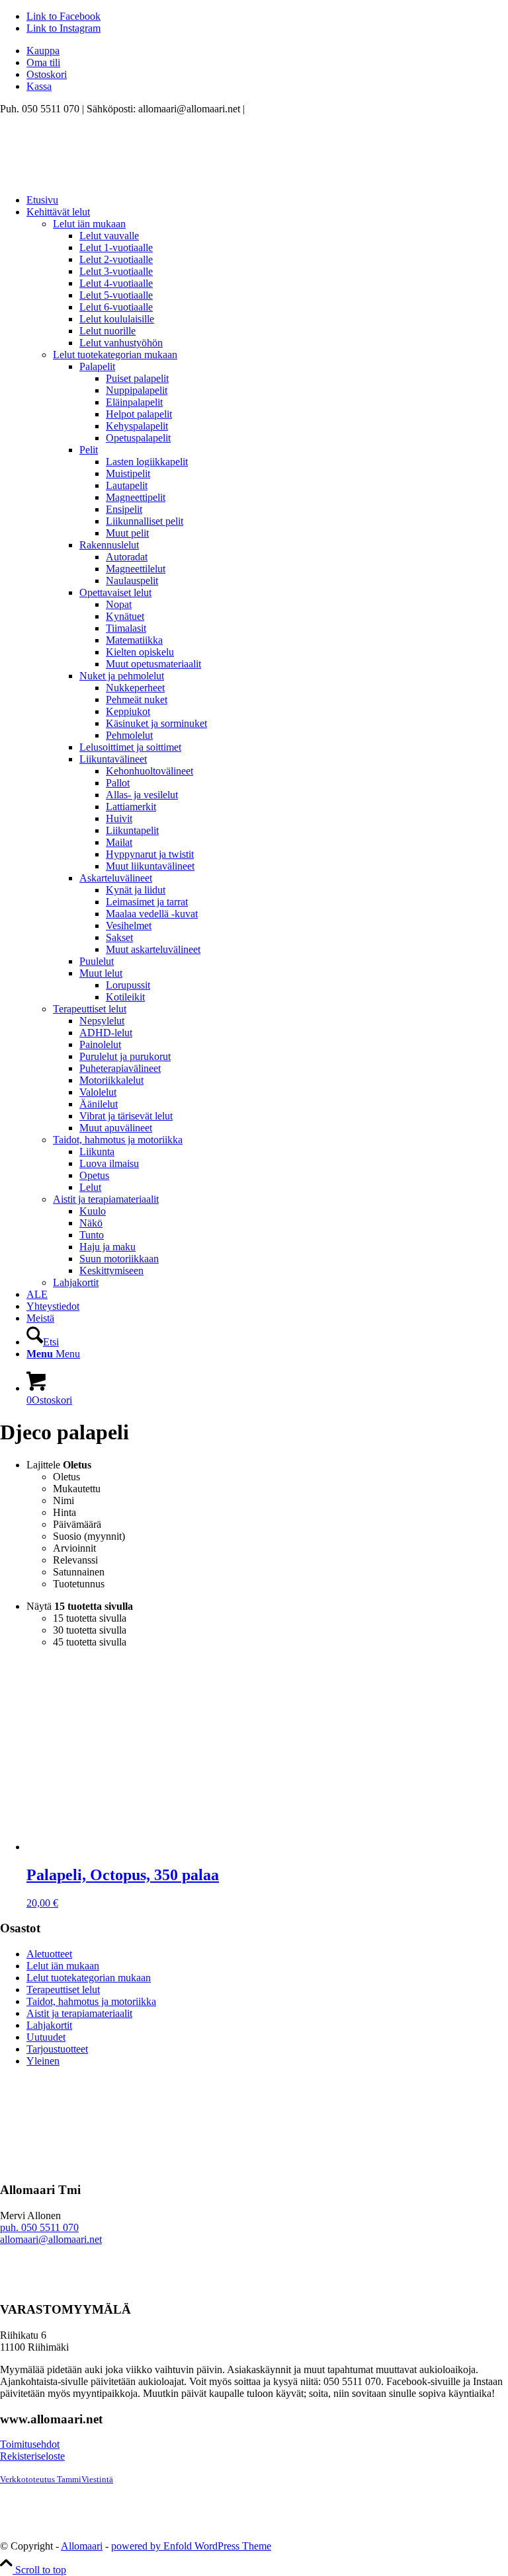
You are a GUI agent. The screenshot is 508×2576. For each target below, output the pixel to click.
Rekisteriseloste (32, 2456)
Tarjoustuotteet (57, 2049)
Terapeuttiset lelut (90, 1009)
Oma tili (43, 62)
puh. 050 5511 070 (39, 2227)
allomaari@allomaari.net (51, 2239)
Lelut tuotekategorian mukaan (115, 355)
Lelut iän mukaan (89, 224)
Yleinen (43, 2061)
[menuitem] (267, 51)
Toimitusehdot (30, 2444)
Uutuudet (46, 2037)
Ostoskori (47, 74)
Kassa (39, 86)
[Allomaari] (99, 177)
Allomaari (82, 2546)
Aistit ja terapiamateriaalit (106, 1199)
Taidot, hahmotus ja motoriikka (118, 1140)
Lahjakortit (76, 1282)
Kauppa (43, 51)
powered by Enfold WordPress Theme (191, 2546)
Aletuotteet (49, 1954)
